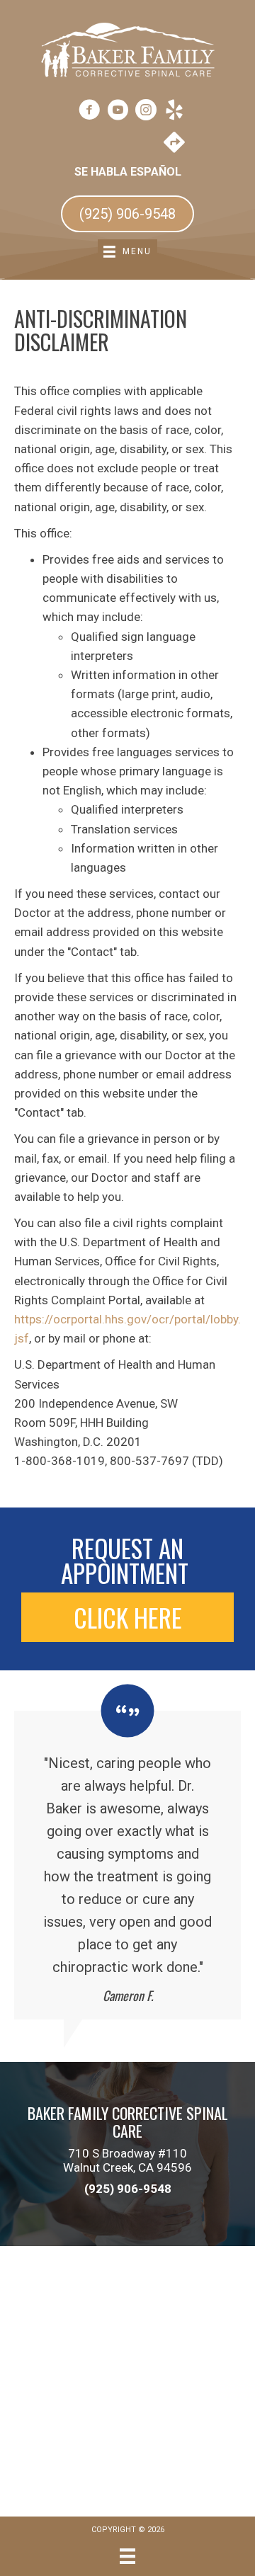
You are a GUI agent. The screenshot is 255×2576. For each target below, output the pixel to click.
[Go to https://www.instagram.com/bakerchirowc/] (146, 112)
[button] (127, 1617)
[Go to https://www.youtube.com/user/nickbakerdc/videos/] (118, 112)
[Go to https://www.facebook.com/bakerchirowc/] (89, 112)
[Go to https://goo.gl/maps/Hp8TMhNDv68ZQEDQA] (174, 144)
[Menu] (127, 2556)
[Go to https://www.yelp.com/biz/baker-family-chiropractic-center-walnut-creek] (174, 112)
